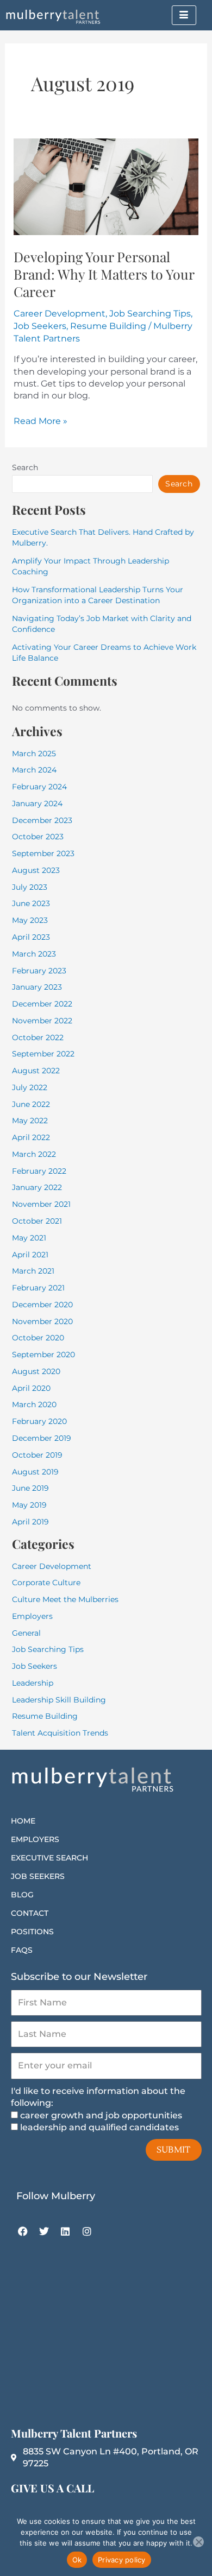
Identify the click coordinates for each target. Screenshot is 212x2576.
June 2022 (31, 1104)
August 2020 (36, 1371)
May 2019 (29, 1505)
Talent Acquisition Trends (60, 1733)
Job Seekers (40, 326)
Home (23, 1821)
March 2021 (33, 1271)
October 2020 (38, 1338)
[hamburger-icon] (184, 15)
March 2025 (34, 754)
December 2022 (42, 1004)
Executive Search (49, 1858)
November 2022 (42, 1021)
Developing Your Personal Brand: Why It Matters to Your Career (104, 274)
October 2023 (38, 837)
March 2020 (34, 1404)
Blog (22, 1895)
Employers (32, 1616)
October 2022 (38, 1037)
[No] (198, 2542)
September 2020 (43, 1355)
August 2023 (36, 870)
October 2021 (37, 1221)
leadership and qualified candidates (99, 2127)
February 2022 (39, 1171)
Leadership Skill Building (59, 1700)
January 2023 (37, 987)
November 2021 (41, 1204)
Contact (30, 1913)
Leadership (33, 1683)
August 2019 (35, 1472)
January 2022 (37, 1187)
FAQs (22, 1950)
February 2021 (38, 1288)
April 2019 (30, 1522)
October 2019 (37, 1455)
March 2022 (34, 1154)
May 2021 (29, 1238)
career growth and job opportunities (101, 2115)
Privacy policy (122, 2560)
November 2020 (42, 1321)
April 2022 (31, 1137)
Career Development (60, 314)
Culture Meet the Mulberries (65, 1599)
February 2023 (39, 971)
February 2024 (39, 787)
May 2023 (30, 920)
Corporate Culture (46, 1583)
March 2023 (34, 954)
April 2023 (31, 937)
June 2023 (31, 903)
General (26, 1633)
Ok (77, 2560)
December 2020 (42, 1305)
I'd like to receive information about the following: (98, 2097)
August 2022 (36, 1071)
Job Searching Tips (150, 314)
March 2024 (34, 770)
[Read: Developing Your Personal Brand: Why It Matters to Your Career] (106, 186)
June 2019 (30, 1488)
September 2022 (43, 1054)
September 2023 (43, 853)
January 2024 (37, 803)
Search (25, 467)
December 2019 (42, 1438)
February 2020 (39, 1421)
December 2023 (42, 820)
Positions (32, 1932)
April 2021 (30, 1255)
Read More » (40, 421)
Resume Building (108, 326)
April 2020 (31, 1388)
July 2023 (30, 887)
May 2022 (30, 1121)
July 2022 (30, 1087)
